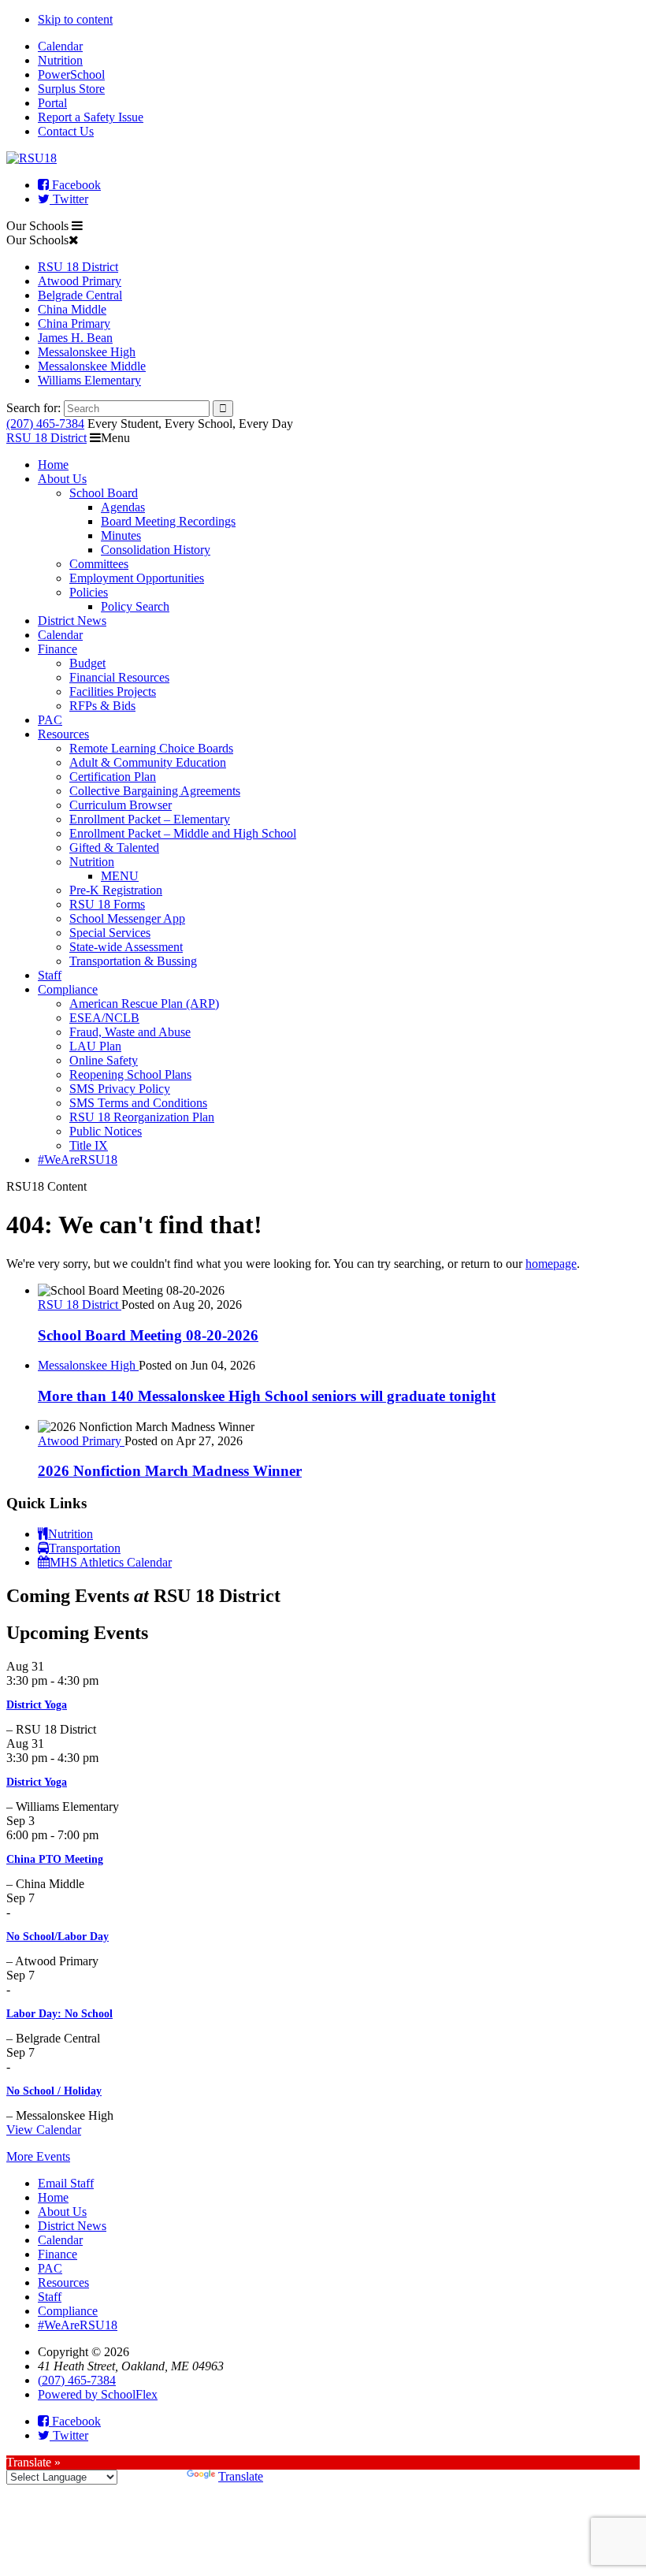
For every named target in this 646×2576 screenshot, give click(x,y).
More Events (38, 2156)
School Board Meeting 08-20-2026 (148, 1335)
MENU (120, 876)
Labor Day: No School (59, 2014)
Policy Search (135, 606)
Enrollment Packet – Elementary (150, 819)
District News (72, 621)
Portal (52, 103)
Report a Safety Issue (91, 117)
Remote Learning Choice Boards (151, 748)
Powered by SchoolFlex (98, 2394)
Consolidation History (156, 550)
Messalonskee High (87, 352)
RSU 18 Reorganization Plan (142, 1117)
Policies (89, 592)
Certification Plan (113, 777)
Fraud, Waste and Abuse (130, 1032)
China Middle (72, 309)
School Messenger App (127, 918)
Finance (58, 649)
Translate (241, 2476)
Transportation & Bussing (133, 961)
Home (53, 465)
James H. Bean (75, 338)
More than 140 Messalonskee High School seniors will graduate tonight (267, 1396)
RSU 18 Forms (107, 904)
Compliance (68, 989)
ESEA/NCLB (104, 1018)
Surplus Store (71, 89)
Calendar (60, 46)
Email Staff (66, 2183)
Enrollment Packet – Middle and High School (183, 833)
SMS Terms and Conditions (138, 1103)
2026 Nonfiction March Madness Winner (170, 1471)
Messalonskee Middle (92, 366)
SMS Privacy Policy (120, 1089)
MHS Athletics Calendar (111, 1562)
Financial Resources (119, 677)
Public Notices (106, 1131)
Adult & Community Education (148, 762)
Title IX (89, 1145)
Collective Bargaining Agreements (155, 791)
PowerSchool (71, 74)
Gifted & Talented (114, 848)
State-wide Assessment (126, 947)
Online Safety (104, 1060)
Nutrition (60, 60)
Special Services (110, 933)
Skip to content (75, 19)
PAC (50, 720)
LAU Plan (95, 1046)
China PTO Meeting (55, 1859)
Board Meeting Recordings (168, 521)
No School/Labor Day (58, 1937)
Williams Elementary (89, 380)
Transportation (85, 1548)
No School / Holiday (54, 2091)
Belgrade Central (80, 295)
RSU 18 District (78, 267)
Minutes (121, 535)
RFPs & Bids (102, 706)
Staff (50, 975)
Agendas (123, 507)
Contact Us (66, 131)
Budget (87, 663)
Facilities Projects (113, 691)
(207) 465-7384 (45, 424)
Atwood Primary (80, 281)
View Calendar (44, 2130)
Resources (63, 734)
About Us (62, 479)
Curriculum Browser (121, 805)
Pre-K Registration (116, 890)
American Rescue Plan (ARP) (144, 1004)
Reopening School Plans (130, 1074)
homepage (551, 1264)
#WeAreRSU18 (78, 1160)
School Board (104, 493)
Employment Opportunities (137, 578)
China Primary (74, 323)
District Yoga (37, 1705)
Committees (99, 564)
